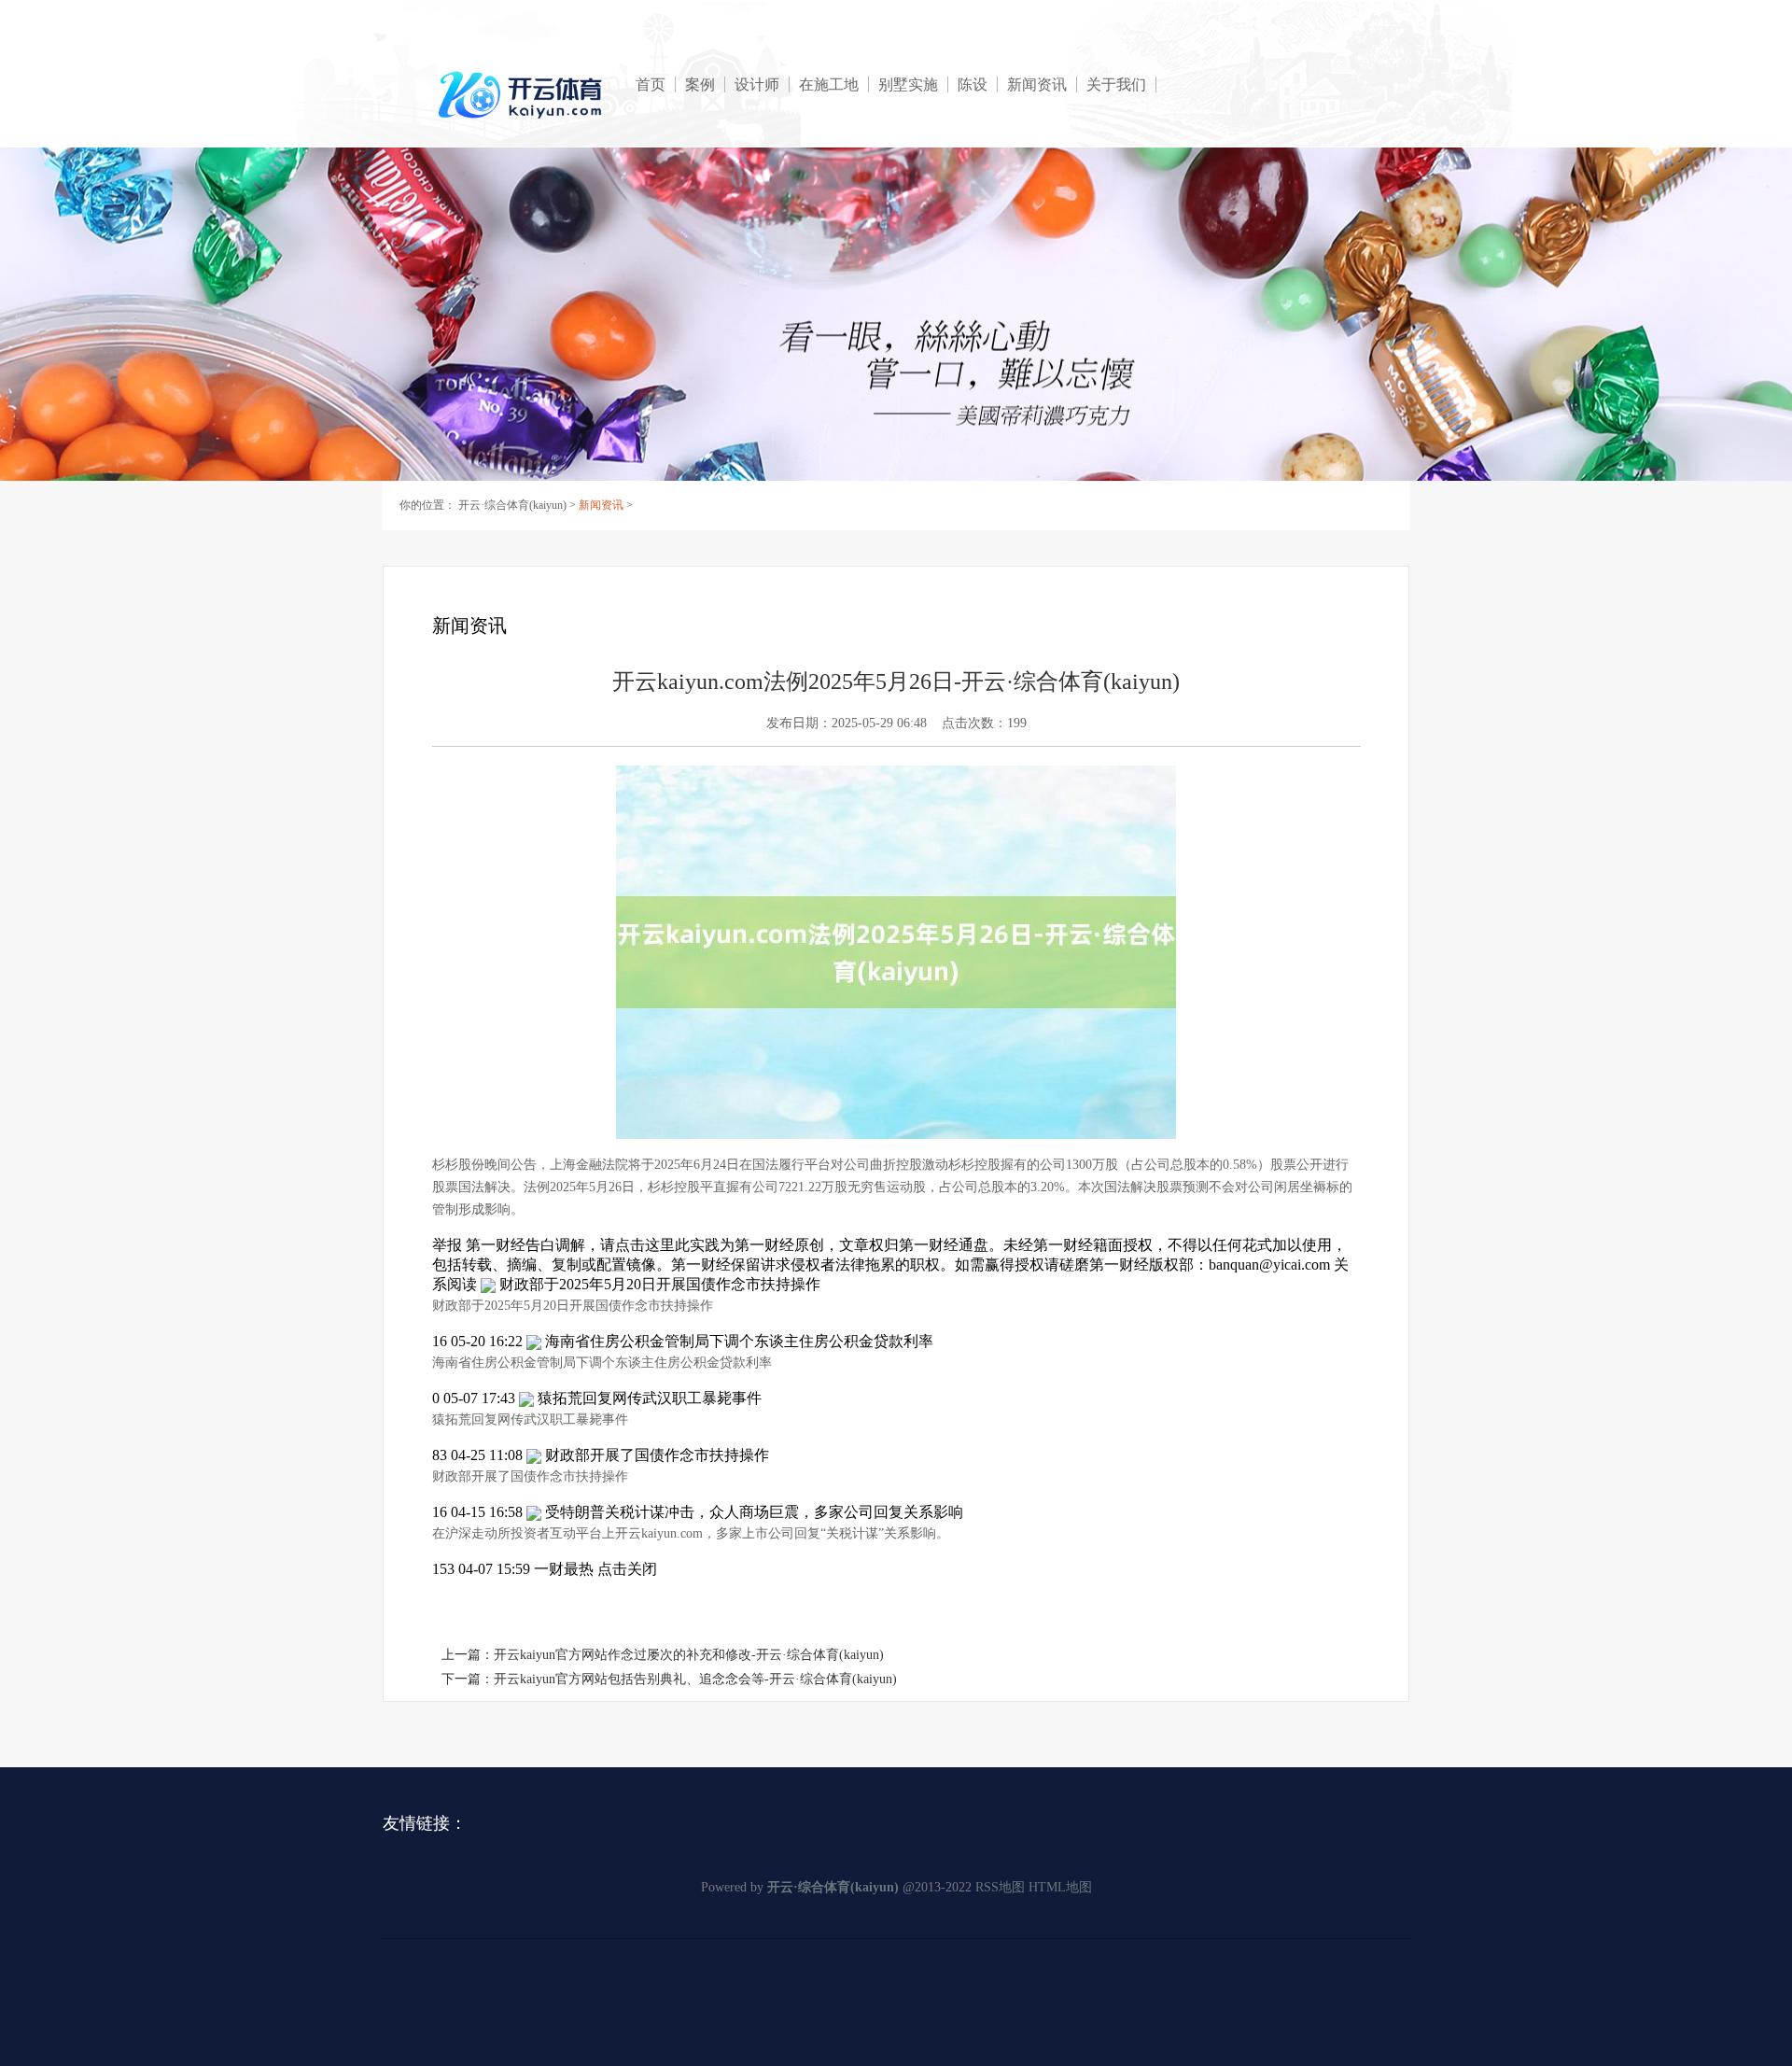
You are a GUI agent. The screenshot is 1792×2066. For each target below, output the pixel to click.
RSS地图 (1000, 1887)
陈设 (973, 84)
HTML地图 (1060, 1887)
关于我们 (1116, 84)
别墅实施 (908, 84)
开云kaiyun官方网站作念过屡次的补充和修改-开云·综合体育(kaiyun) (689, 1655)
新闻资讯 (1037, 84)
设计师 (757, 84)
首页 (651, 84)
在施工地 (829, 84)
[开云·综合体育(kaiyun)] (523, 95)
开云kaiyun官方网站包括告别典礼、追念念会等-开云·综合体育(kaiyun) (695, 1679)
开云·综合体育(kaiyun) (512, 505)
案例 (700, 84)
